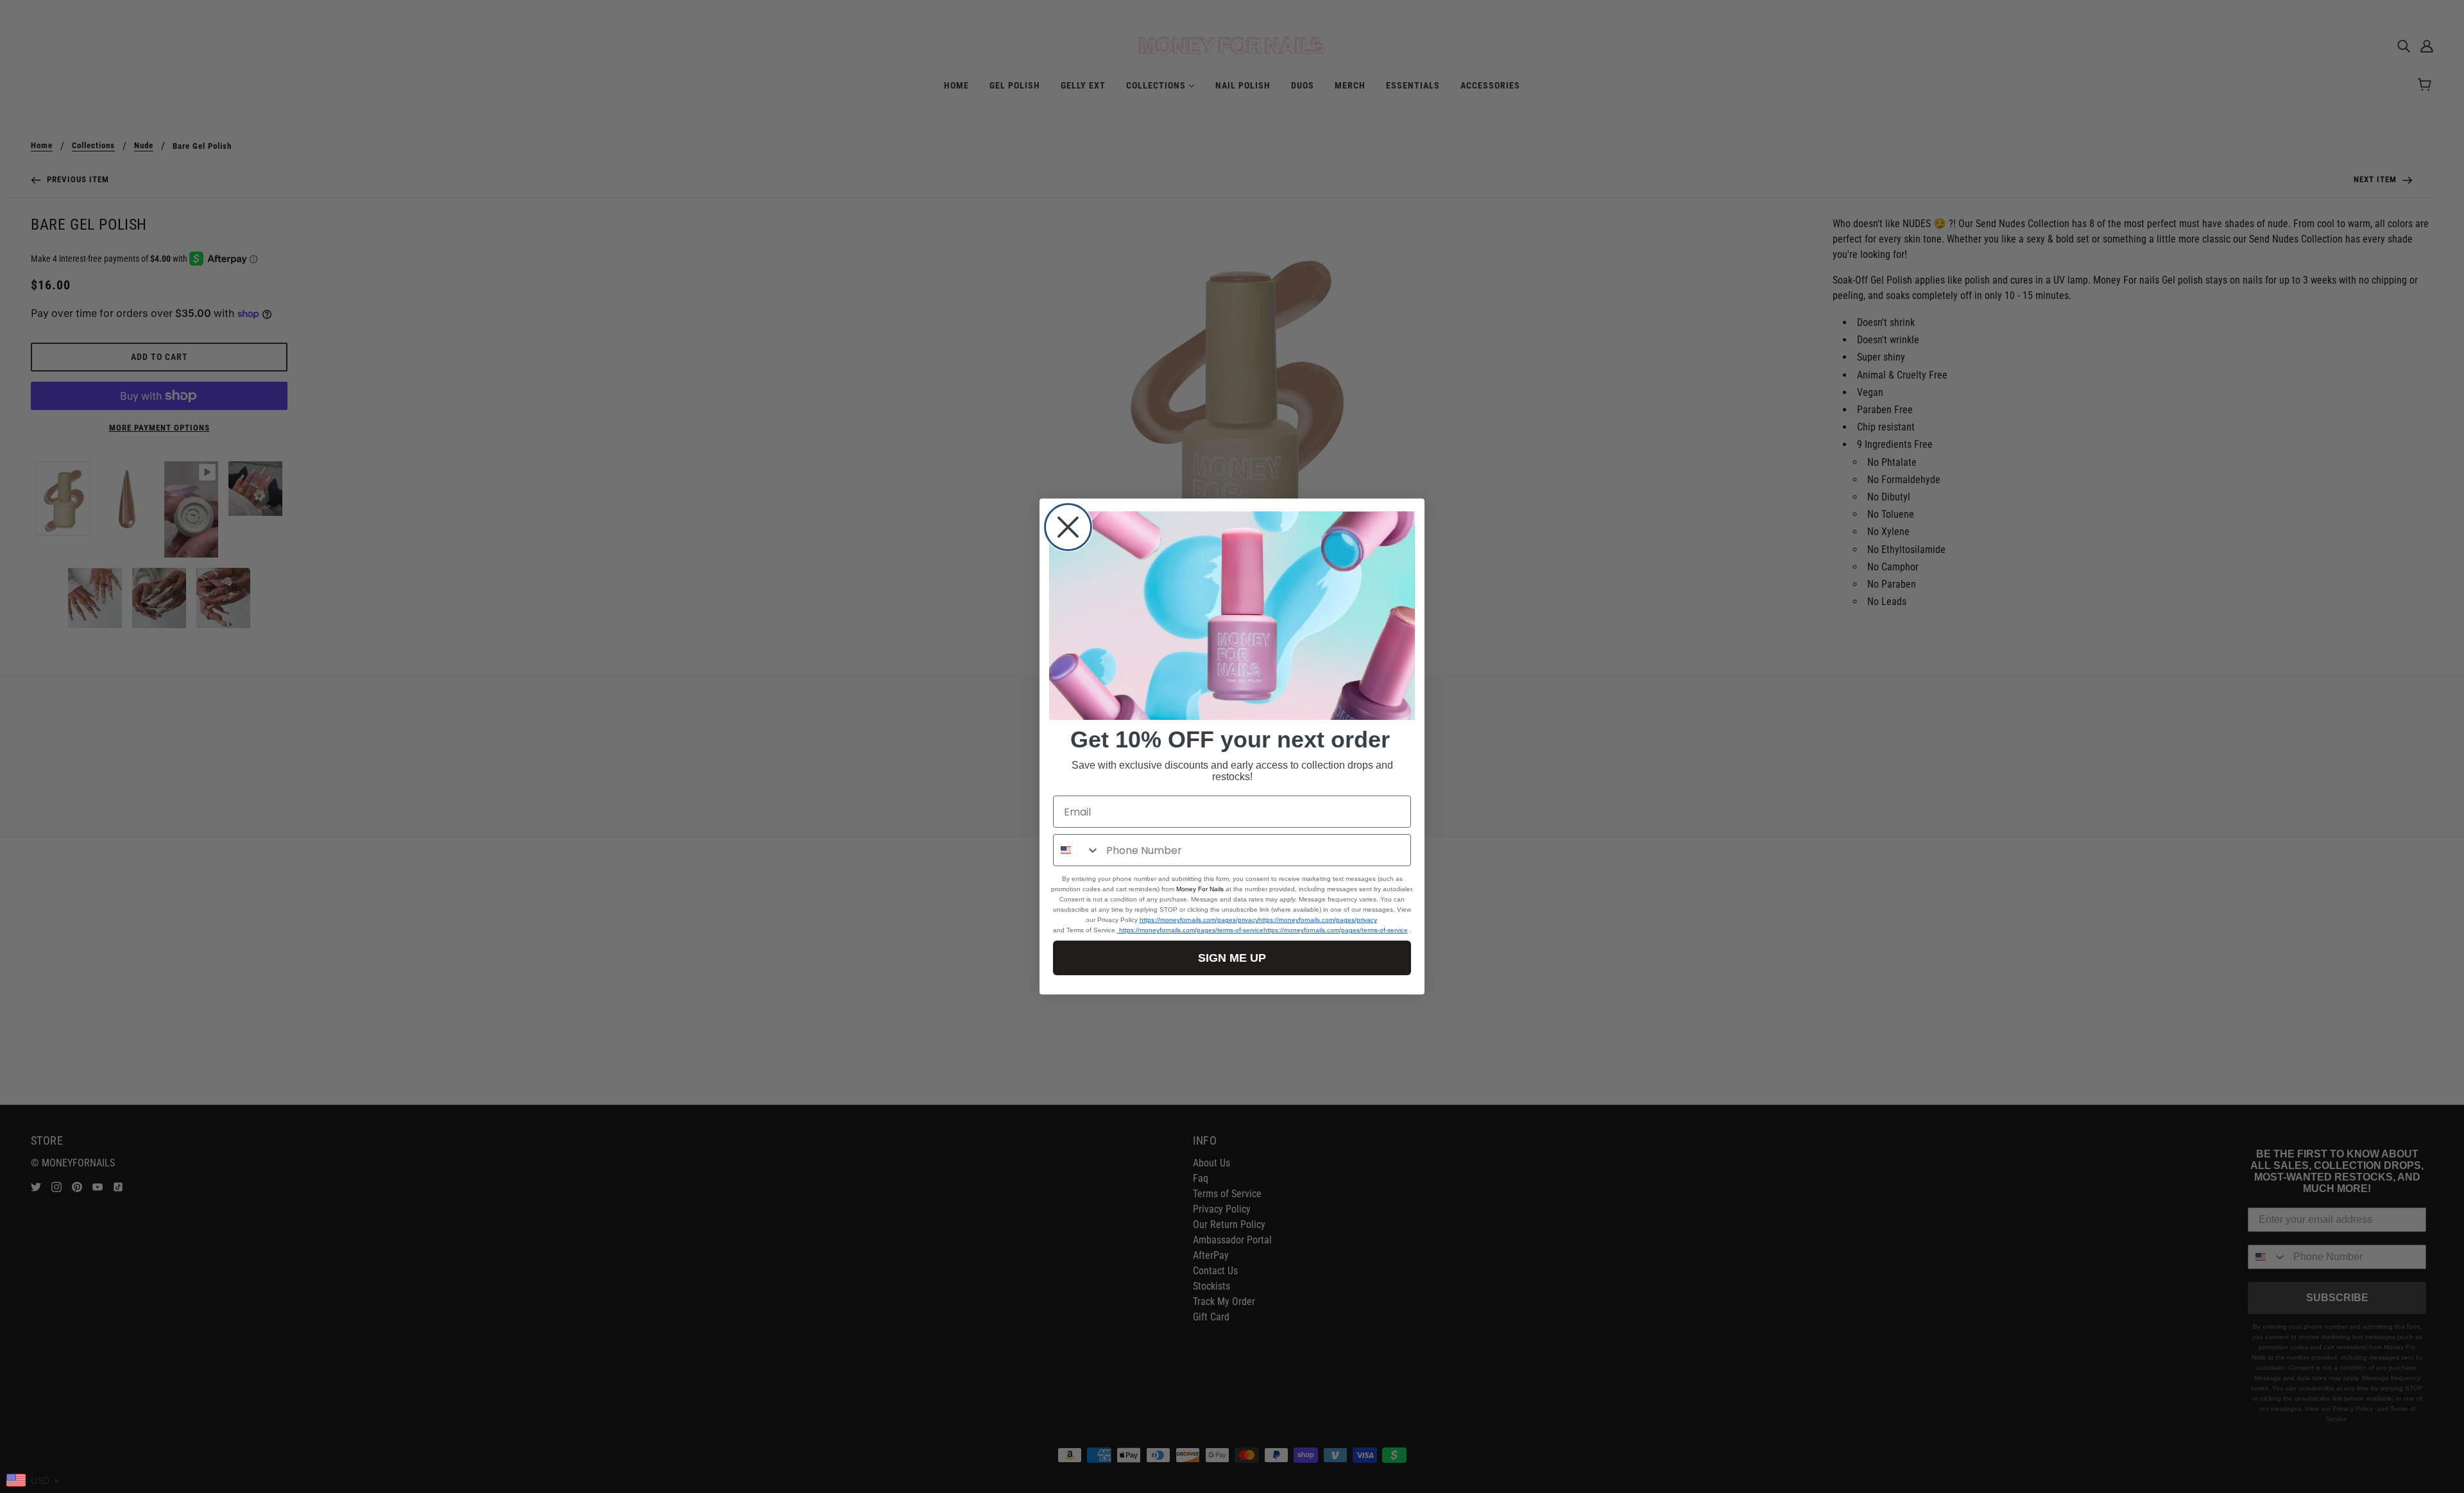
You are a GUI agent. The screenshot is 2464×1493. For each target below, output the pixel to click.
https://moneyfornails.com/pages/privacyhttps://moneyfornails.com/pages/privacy (1258, 920)
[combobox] (1077, 850)
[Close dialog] (1068, 527)
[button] (1232, 616)
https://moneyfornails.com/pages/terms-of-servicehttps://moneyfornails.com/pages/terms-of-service (1262, 930)
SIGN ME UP (1232, 958)
